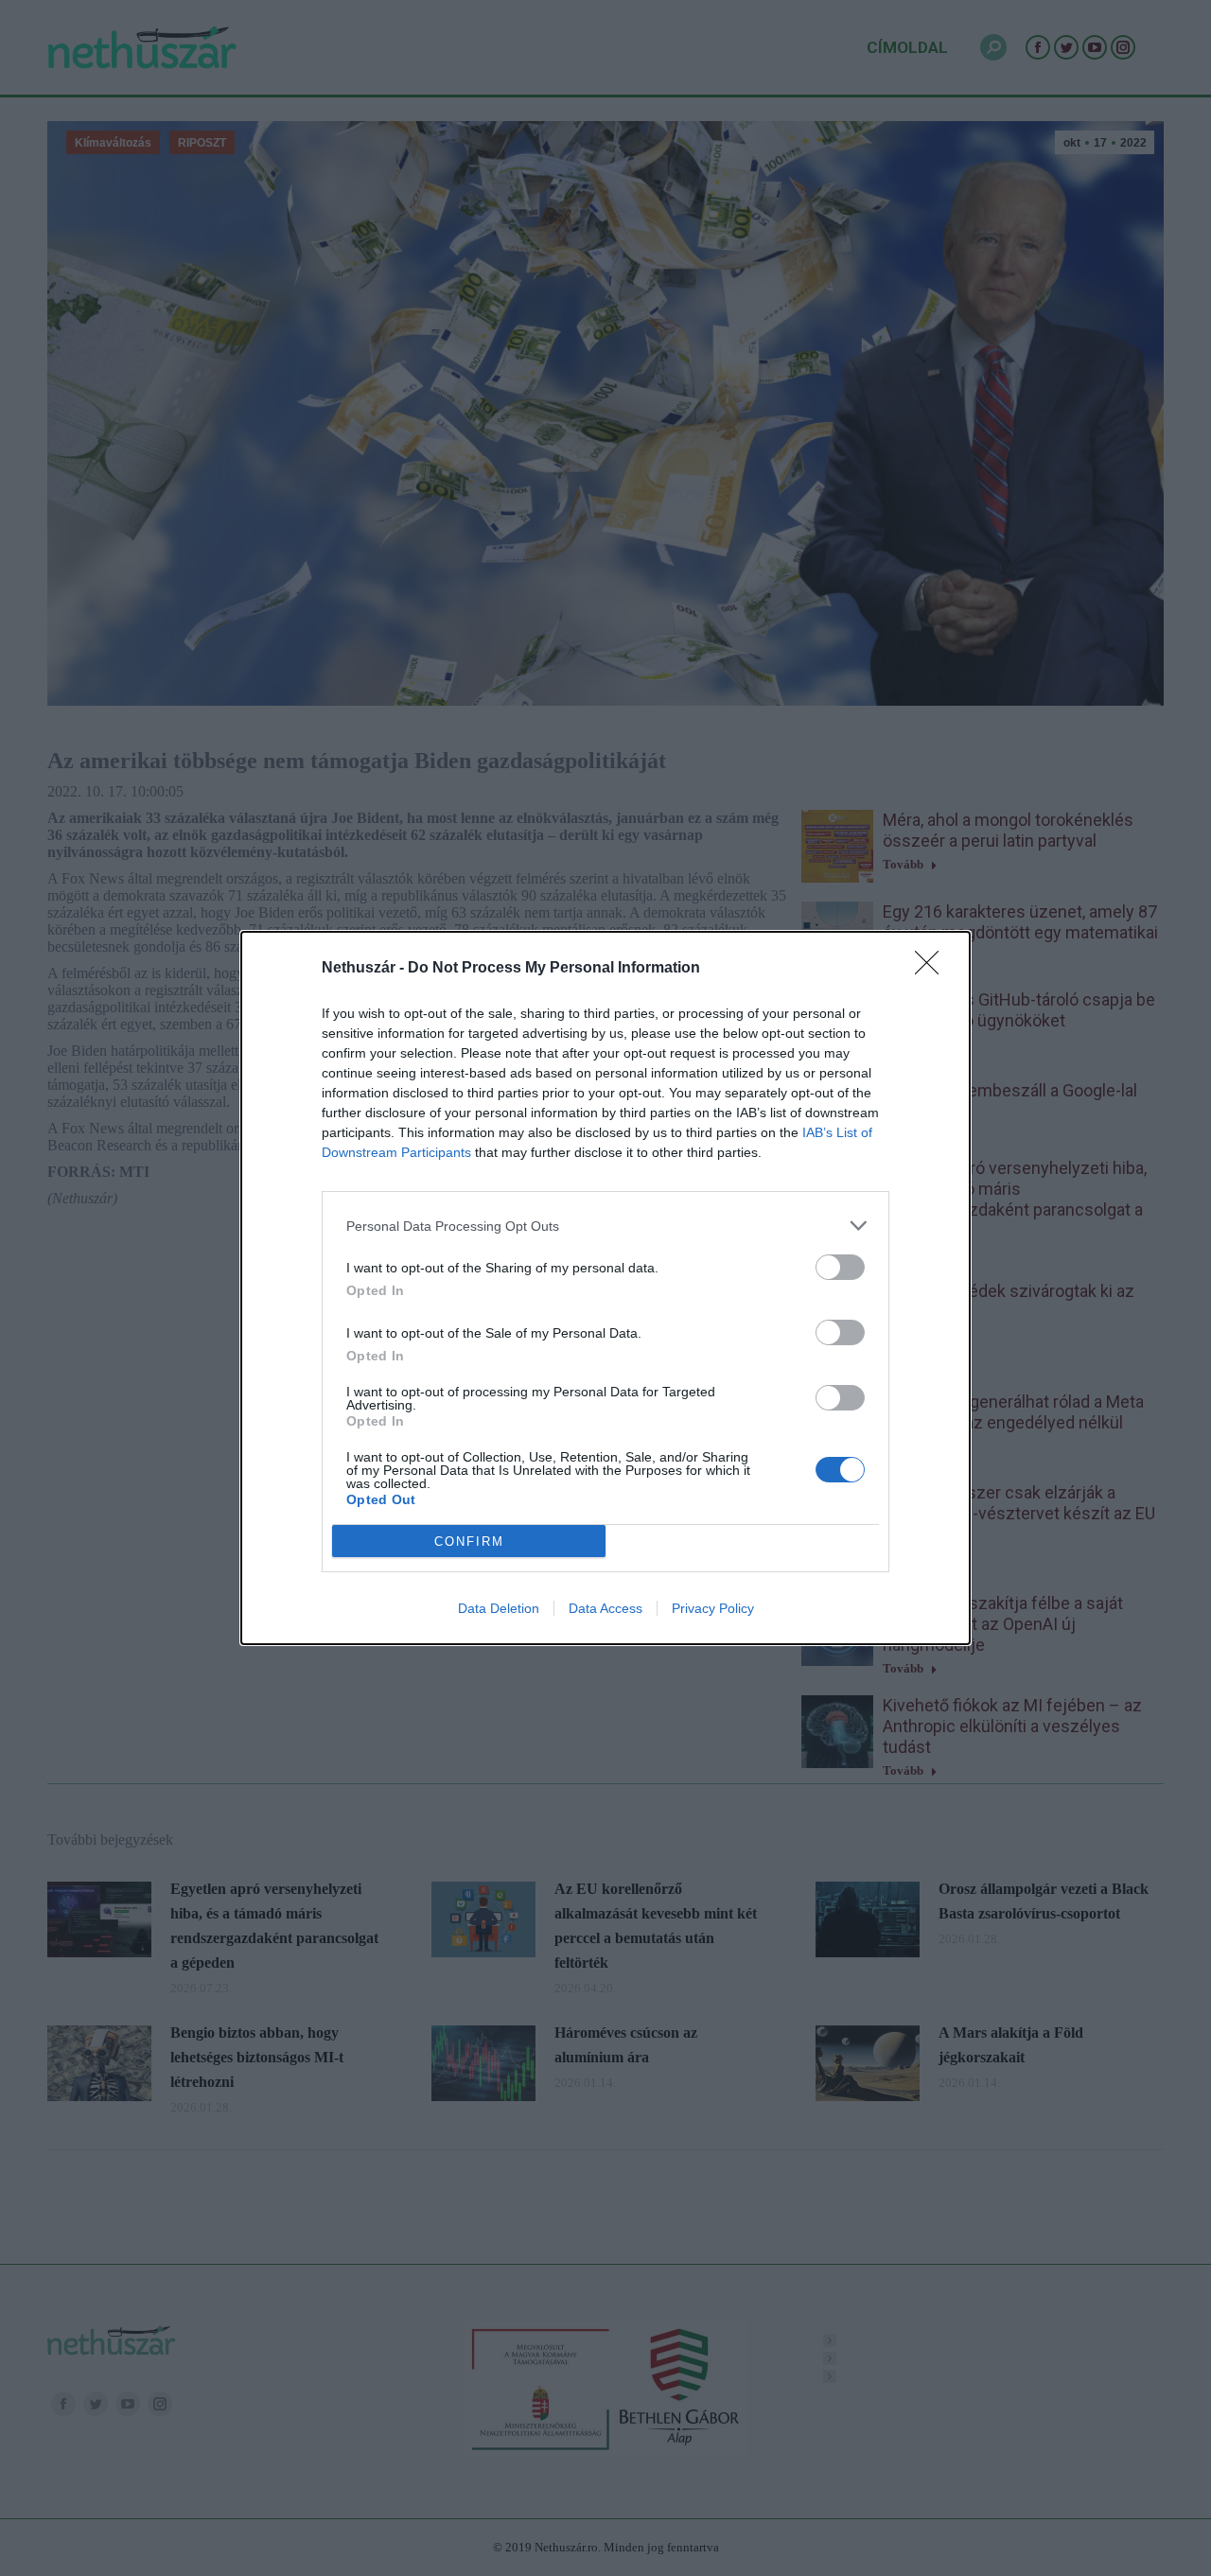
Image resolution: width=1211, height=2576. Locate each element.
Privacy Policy (713, 1608)
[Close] (933, 969)
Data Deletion (499, 1608)
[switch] (840, 1267)
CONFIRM (469, 1542)
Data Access (605, 1608)
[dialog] (605, 1288)
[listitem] (605, 1226)
